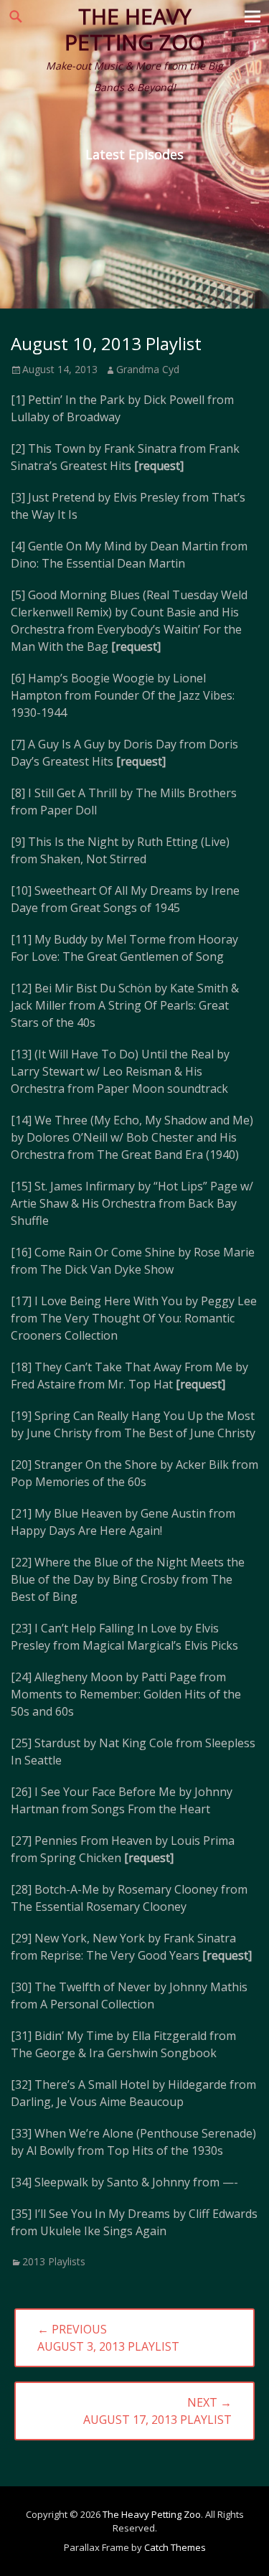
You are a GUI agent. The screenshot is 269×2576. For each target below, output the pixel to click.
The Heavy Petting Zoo (134, 29)
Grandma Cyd (148, 369)
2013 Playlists (54, 2261)
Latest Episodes (134, 154)
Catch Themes (175, 2547)
